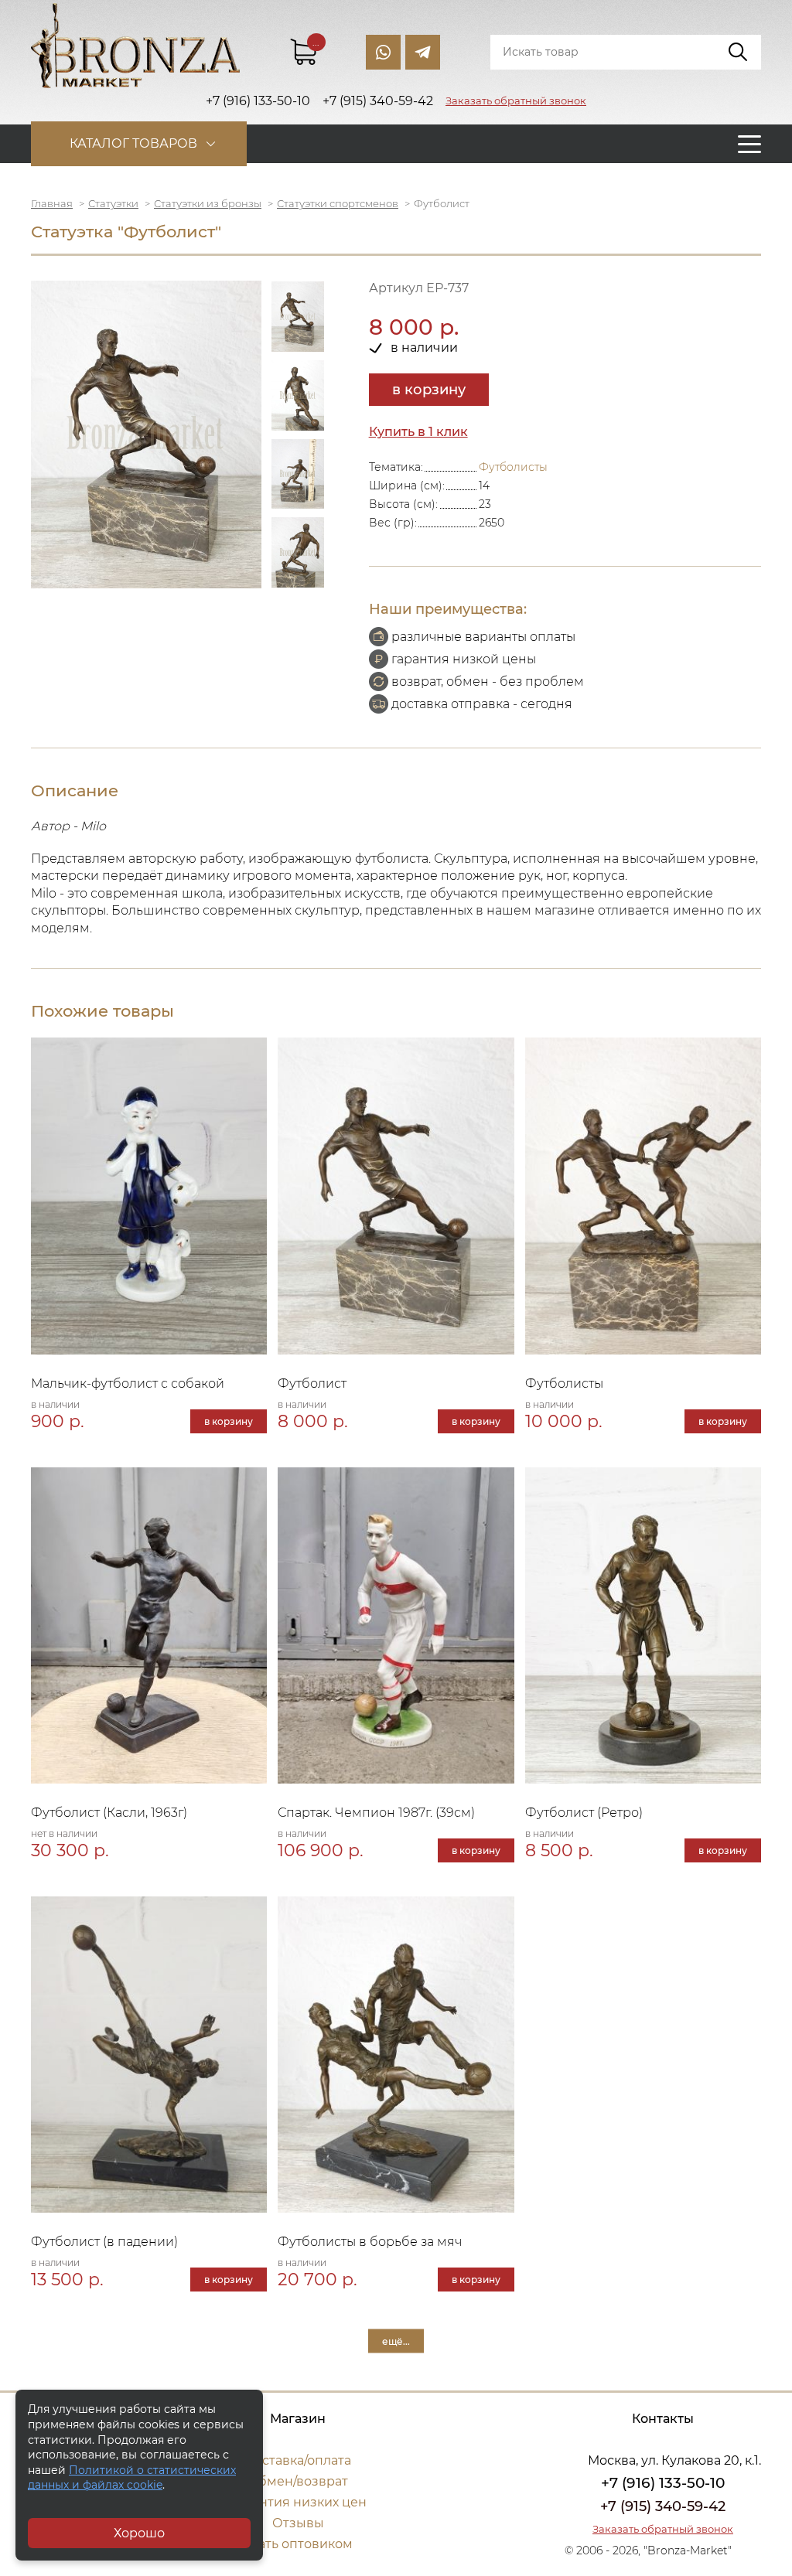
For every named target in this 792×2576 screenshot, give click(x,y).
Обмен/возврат (298, 2481)
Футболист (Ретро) (584, 1813)
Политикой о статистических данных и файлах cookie (132, 2478)
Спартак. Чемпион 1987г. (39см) (376, 1813)
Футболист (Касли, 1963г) (109, 1813)
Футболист (312, 1383)
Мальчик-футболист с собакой (128, 1383)
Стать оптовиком (298, 2544)
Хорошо (139, 2533)
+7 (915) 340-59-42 (663, 2506)
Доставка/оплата (298, 2460)
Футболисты (513, 467)
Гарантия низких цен (298, 2502)
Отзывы (298, 2523)
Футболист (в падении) (104, 2242)
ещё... (396, 2341)
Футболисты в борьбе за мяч (370, 2242)
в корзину (429, 390)
